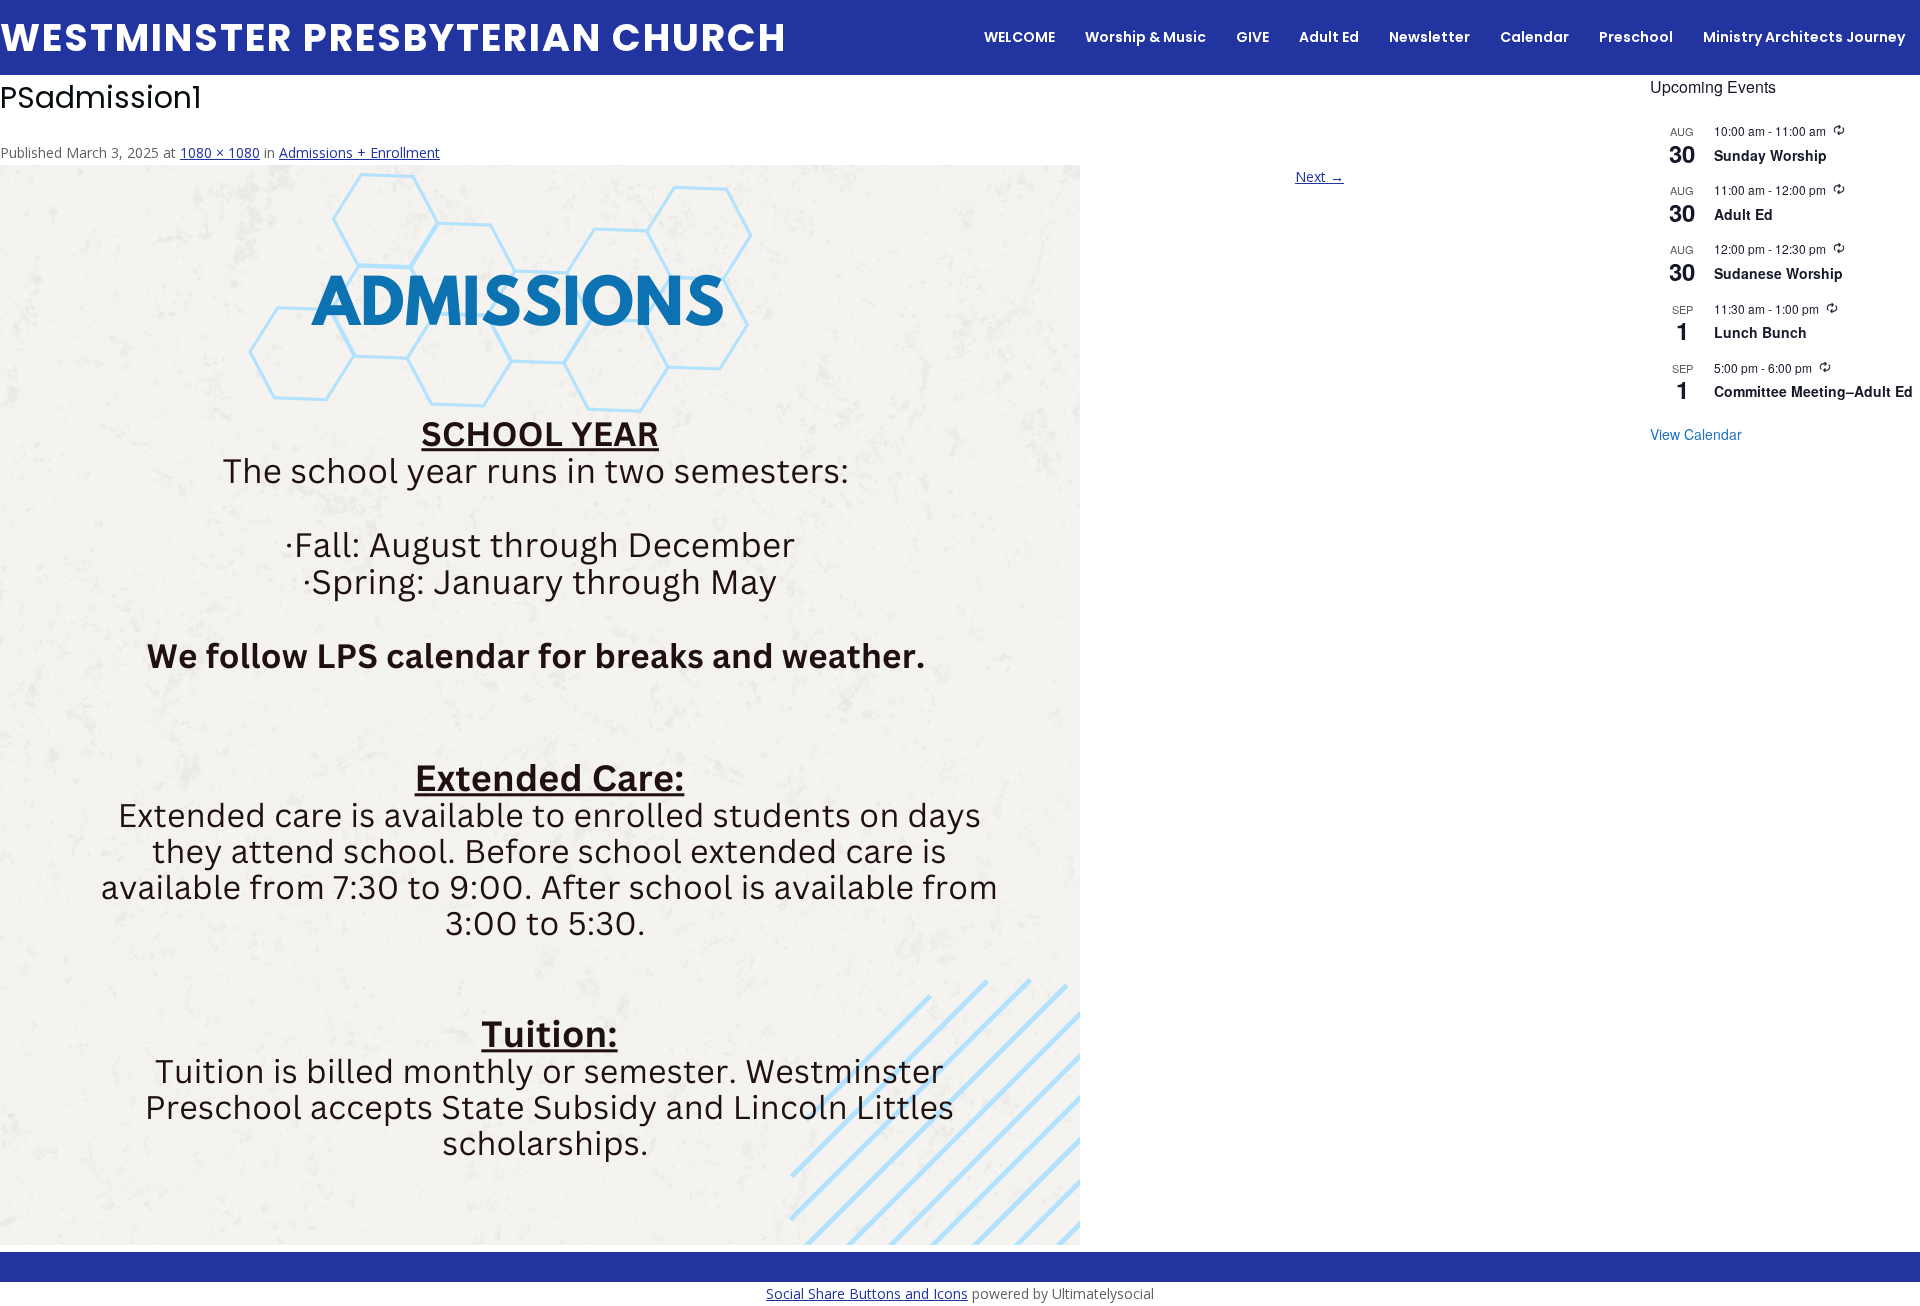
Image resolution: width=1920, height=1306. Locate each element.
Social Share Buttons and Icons (867, 1293)
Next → (1319, 176)
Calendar (1534, 37)
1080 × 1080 (220, 152)
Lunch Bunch (1760, 332)
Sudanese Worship (1778, 273)
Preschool (1636, 37)
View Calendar (1696, 434)
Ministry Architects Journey (1804, 37)
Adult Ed (1329, 37)
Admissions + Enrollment (359, 152)
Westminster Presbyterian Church (393, 37)
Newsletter (1429, 37)
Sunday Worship (1770, 155)
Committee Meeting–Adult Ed (1813, 391)
